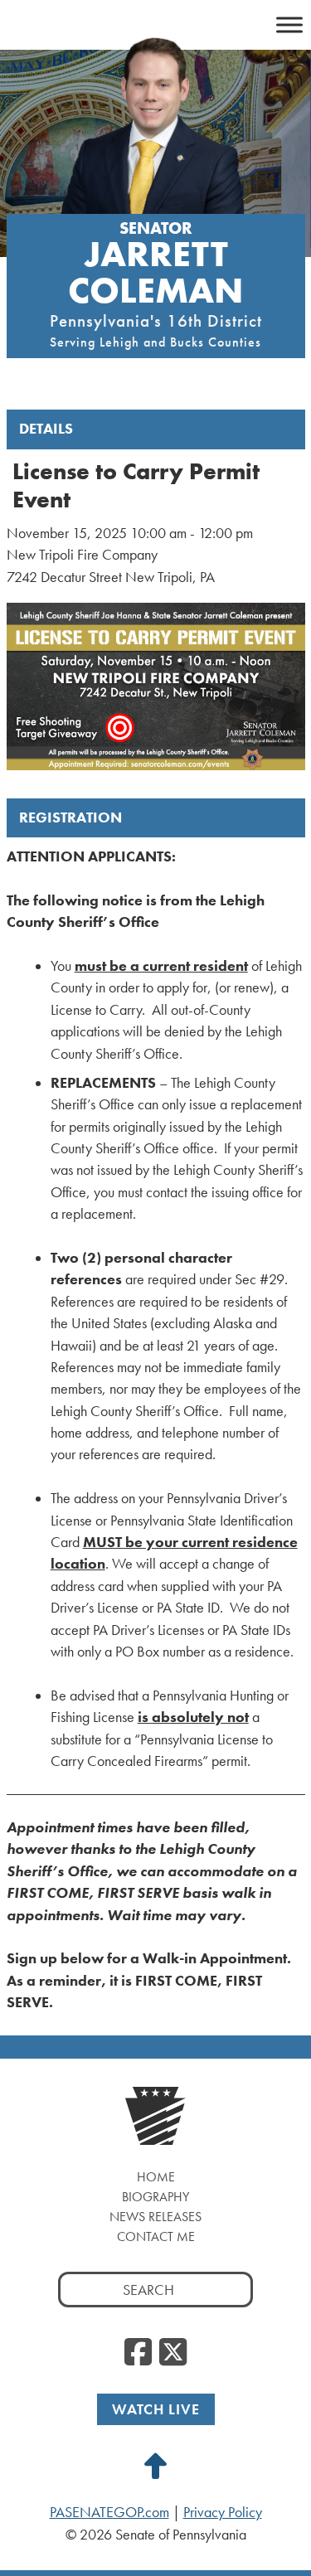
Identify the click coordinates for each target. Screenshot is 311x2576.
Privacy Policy (223, 2512)
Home (156, 2177)
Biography (155, 2197)
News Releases (155, 2217)
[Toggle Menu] (289, 24)
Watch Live (156, 2409)
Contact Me (156, 2236)
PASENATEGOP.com (109, 2512)
